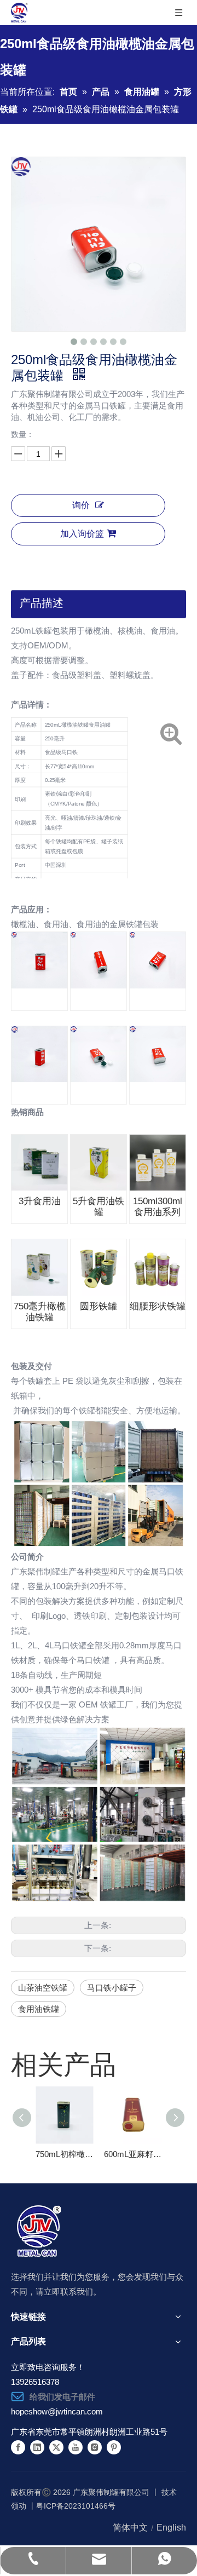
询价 (81, 505)
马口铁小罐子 (112, 1988)
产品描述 (42, 603)
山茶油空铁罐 (43, 1988)
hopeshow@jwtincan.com (57, 2411)
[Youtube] (76, 2447)
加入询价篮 (82, 534)
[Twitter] (56, 2447)
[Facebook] (18, 2447)
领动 (19, 2506)
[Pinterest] (114, 2447)
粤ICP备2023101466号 (76, 2506)
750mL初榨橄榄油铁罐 (64, 2154)
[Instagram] (95, 2447)
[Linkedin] (37, 2447)
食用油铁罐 (39, 2009)
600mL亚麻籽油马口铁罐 (133, 2154)
